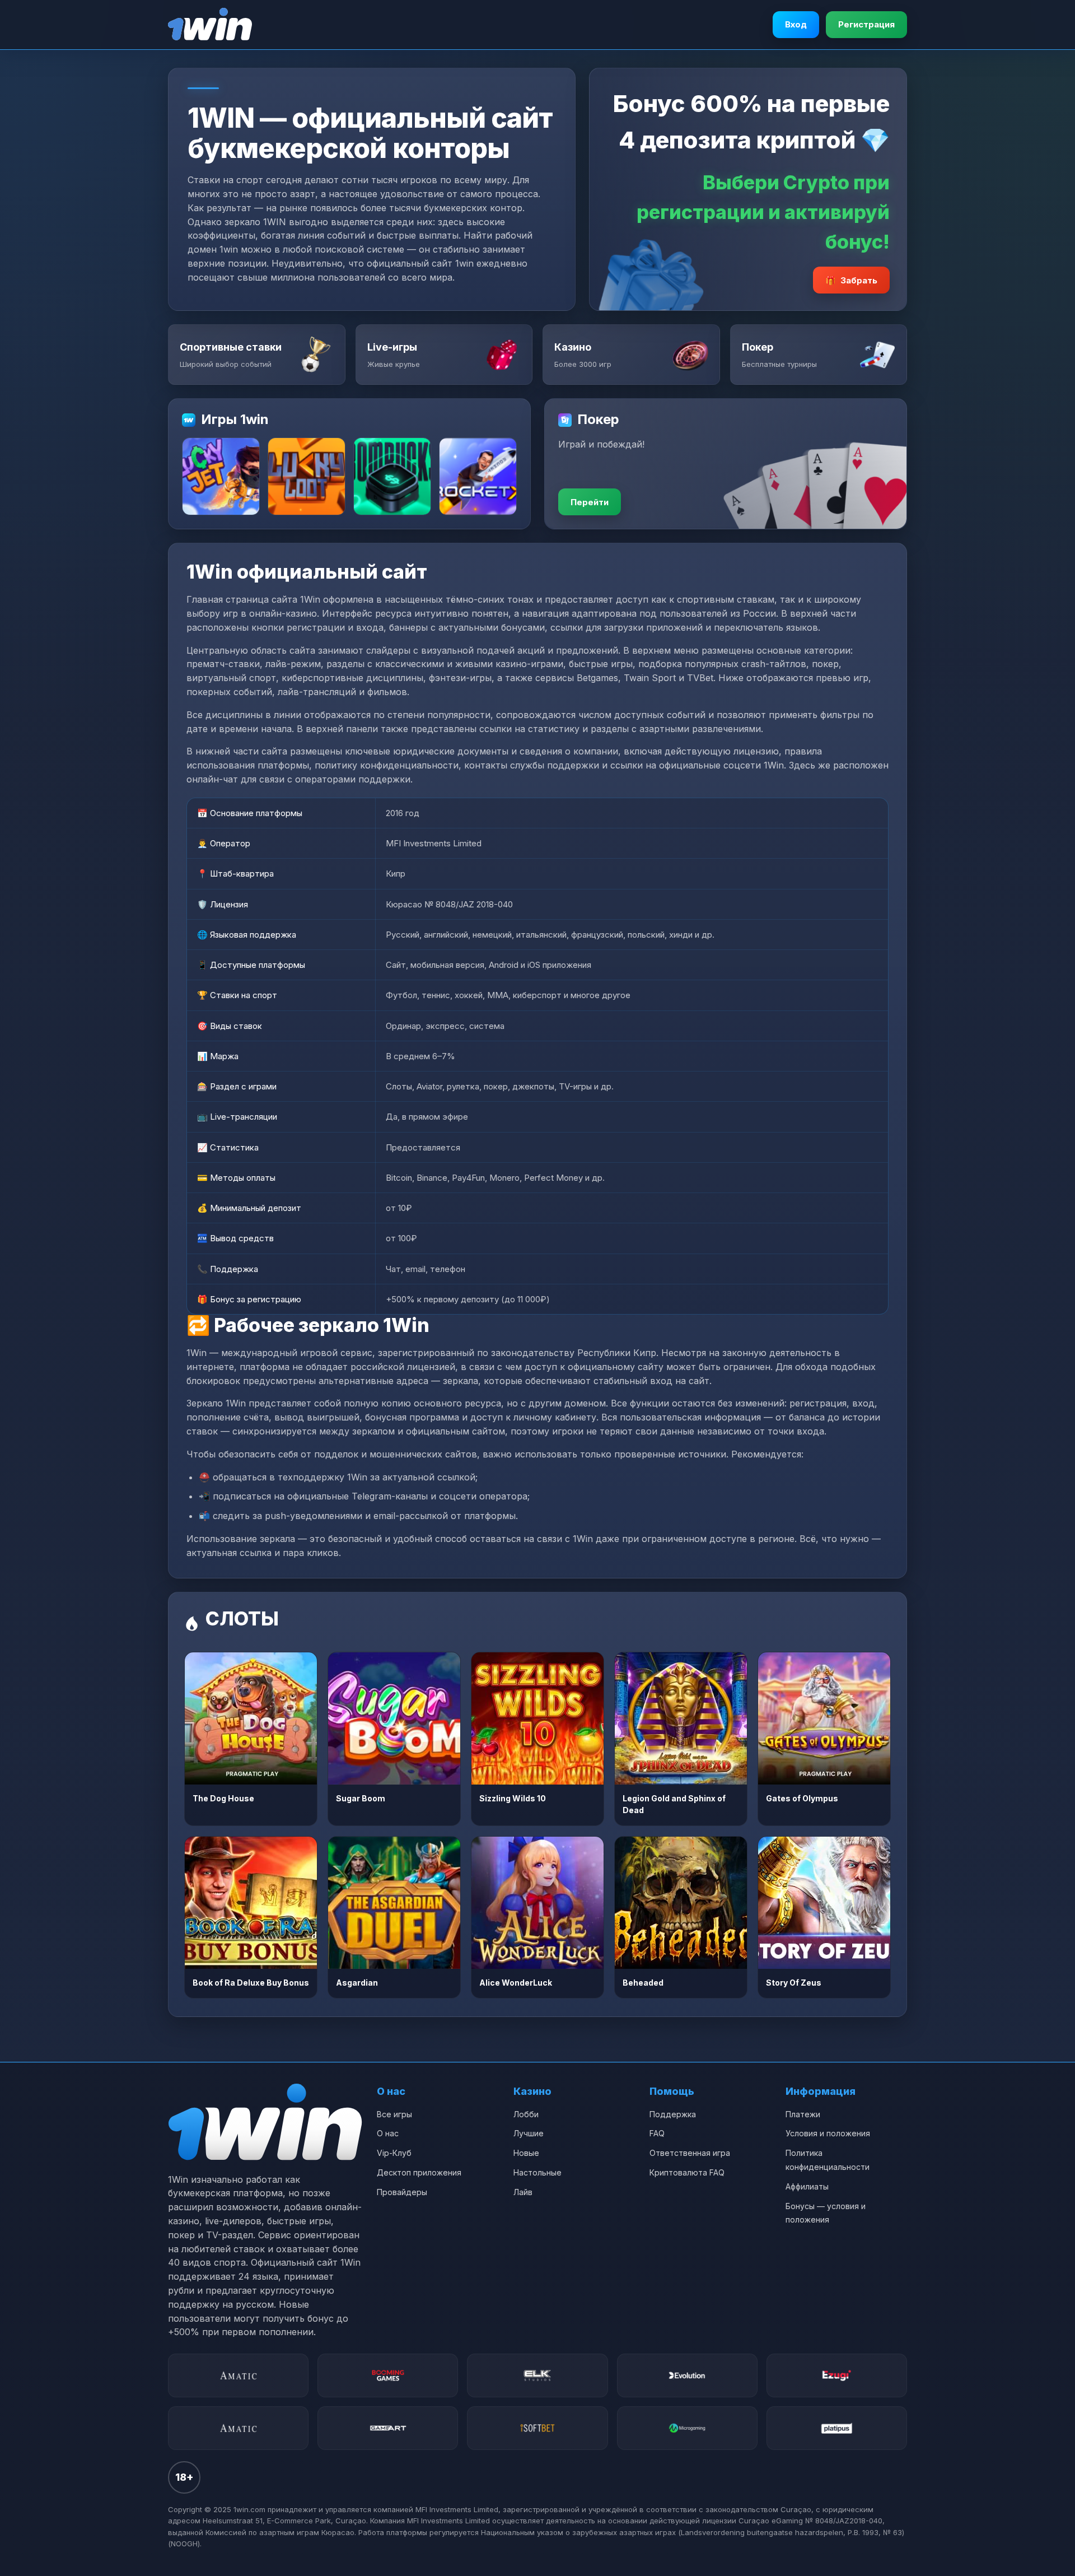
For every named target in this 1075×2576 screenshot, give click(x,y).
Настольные (537, 2172)
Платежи (803, 2114)
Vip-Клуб (394, 2153)
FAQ (657, 2133)
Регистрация (866, 24)
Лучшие (529, 2133)
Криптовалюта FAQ (687, 2172)
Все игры (394, 2114)
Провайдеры (402, 2192)
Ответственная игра (690, 2153)
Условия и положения (828, 2133)
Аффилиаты (807, 2186)
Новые (526, 2153)
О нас (388, 2133)
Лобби (526, 2114)
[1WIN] (210, 25)
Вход (796, 24)
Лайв (523, 2192)
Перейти (590, 502)
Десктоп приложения (419, 2172)
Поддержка (673, 2114)
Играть (251, 1718)
